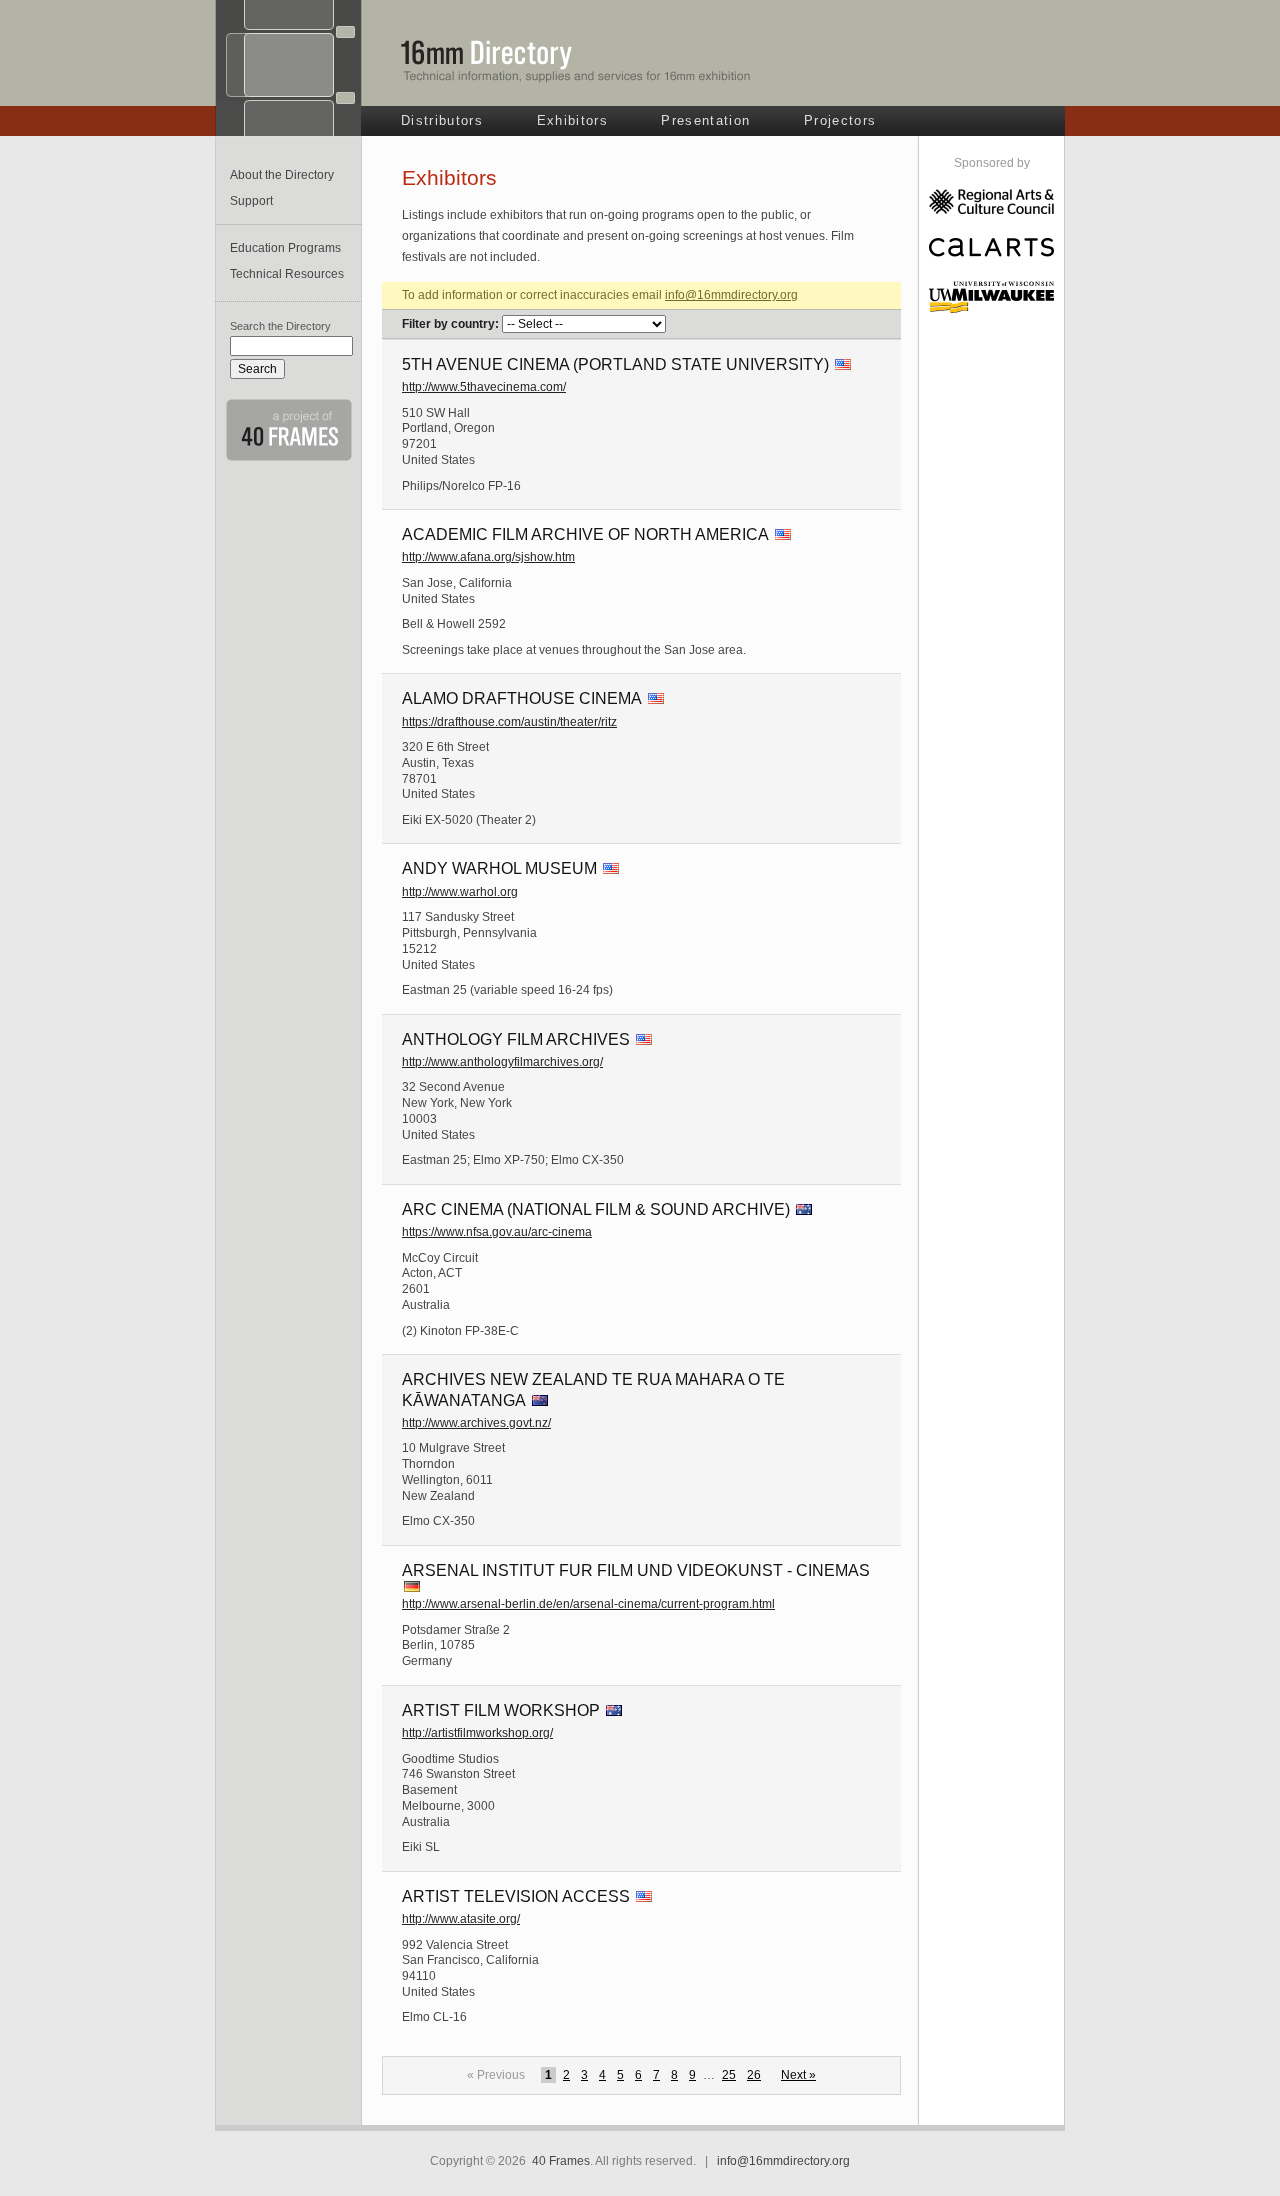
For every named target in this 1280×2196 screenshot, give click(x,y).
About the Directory (282, 175)
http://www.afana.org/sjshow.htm (488, 557)
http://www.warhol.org (460, 892)
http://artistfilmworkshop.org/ (477, 1733)
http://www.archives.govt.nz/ (476, 1423)
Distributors (442, 120)
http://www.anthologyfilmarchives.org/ (502, 1062)
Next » (798, 2075)
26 (754, 2075)
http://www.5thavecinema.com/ (484, 387)
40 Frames (561, 2161)
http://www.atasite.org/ (461, 1919)
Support (251, 201)
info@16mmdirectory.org (731, 295)
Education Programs (285, 248)
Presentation (705, 120)
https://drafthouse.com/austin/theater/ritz (509, 722)
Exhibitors (572, 120)
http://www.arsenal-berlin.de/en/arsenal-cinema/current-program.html (588, 1604)
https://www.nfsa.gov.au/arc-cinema (497, 1232)
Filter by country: (450, 324)
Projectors (840, 120)
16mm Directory (576, 61)
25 (729, 2075)
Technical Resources (287, 274)
